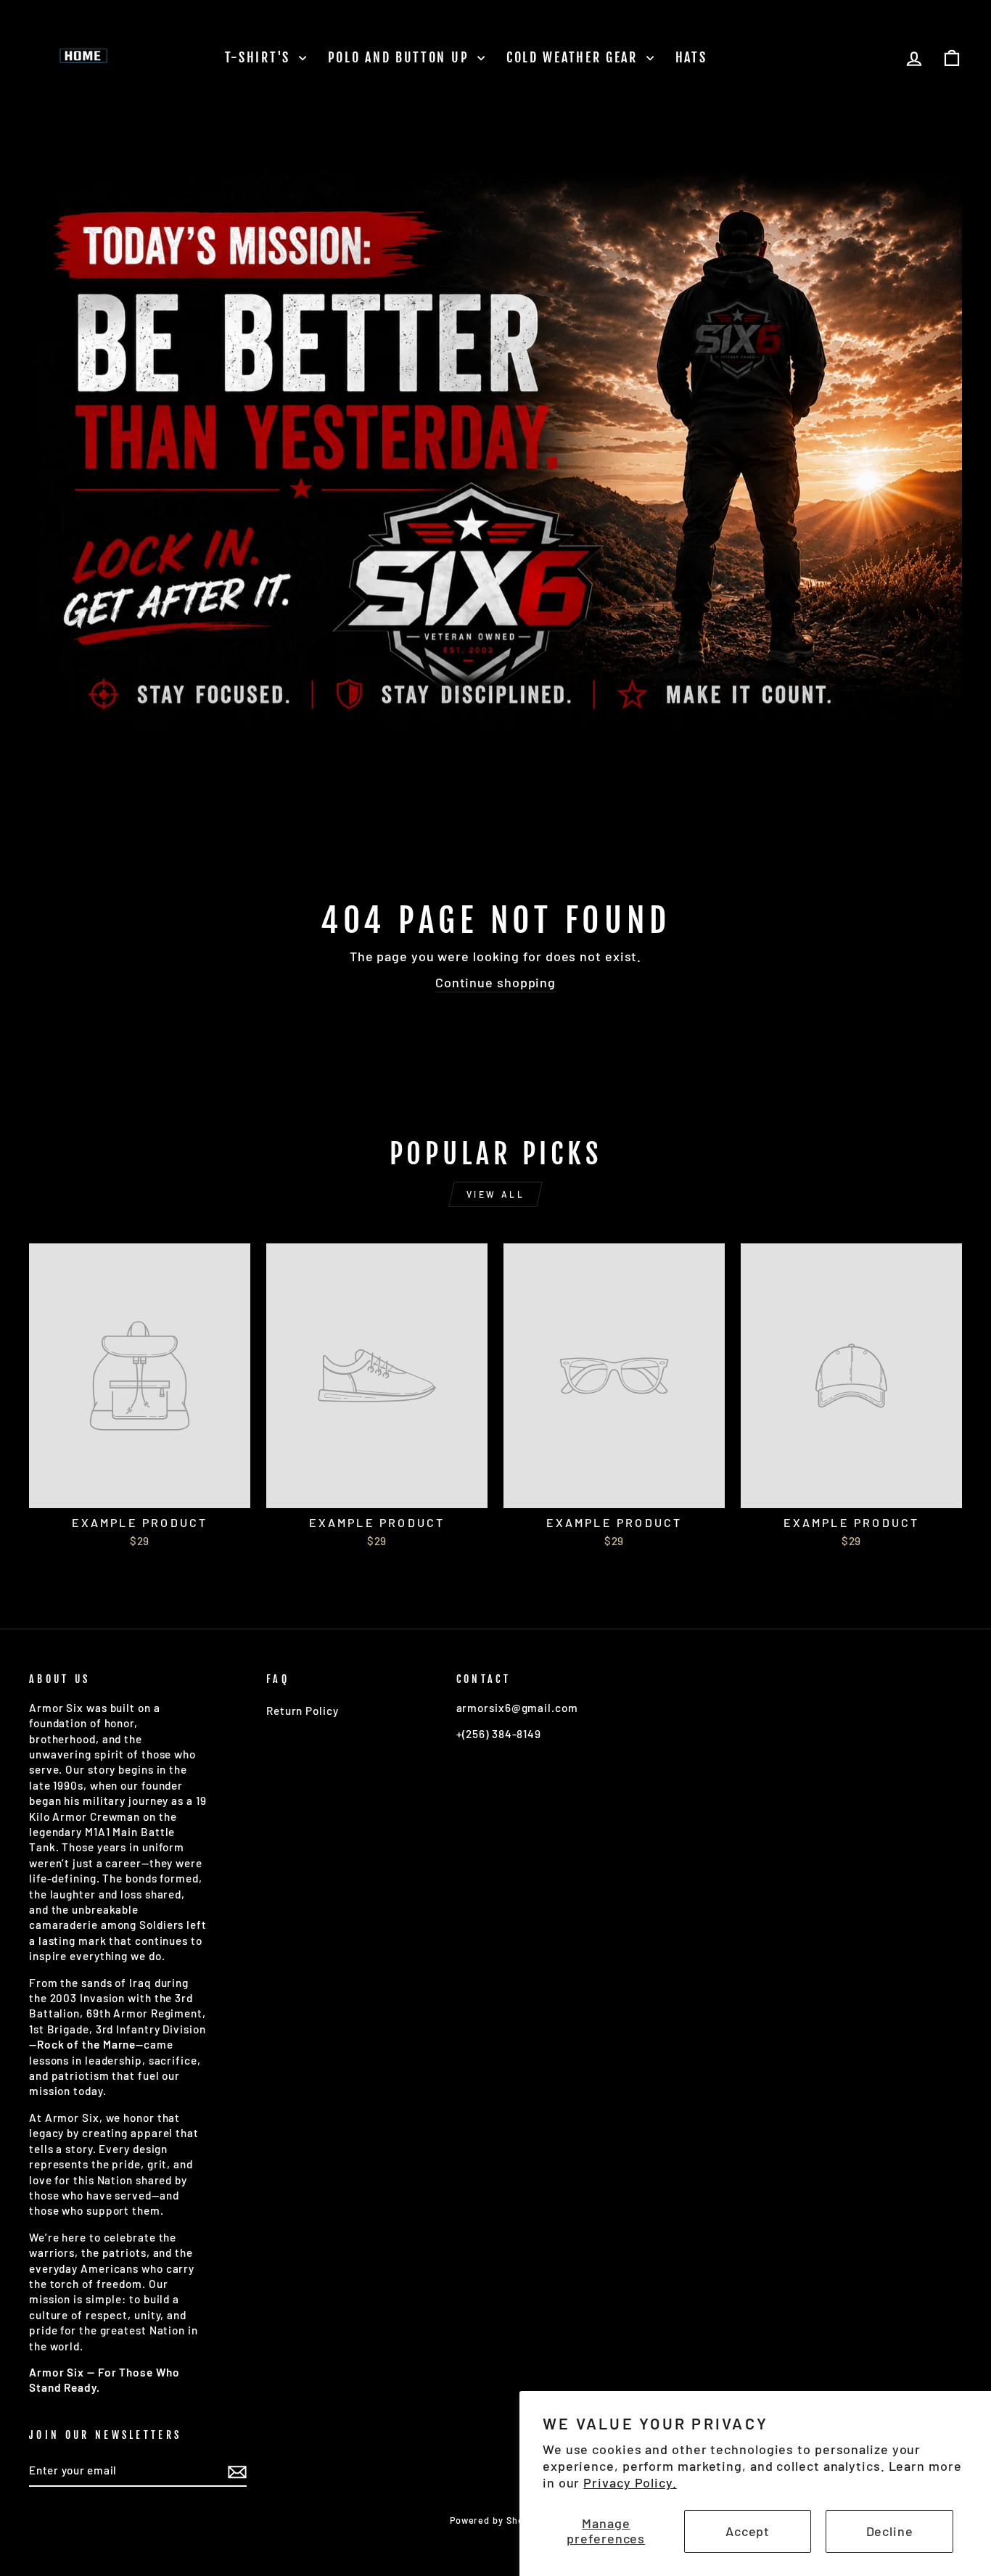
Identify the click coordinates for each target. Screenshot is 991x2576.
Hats (691, 57)
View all (496, 1194)
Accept (748, 2531)
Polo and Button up (401, 57)
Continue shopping (495, 982)
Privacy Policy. (630, 2482)
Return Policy (303, 1711)
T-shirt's (260, 57)
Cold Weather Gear (575, 57)
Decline (890, 2531)
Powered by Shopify (495, 2520)
